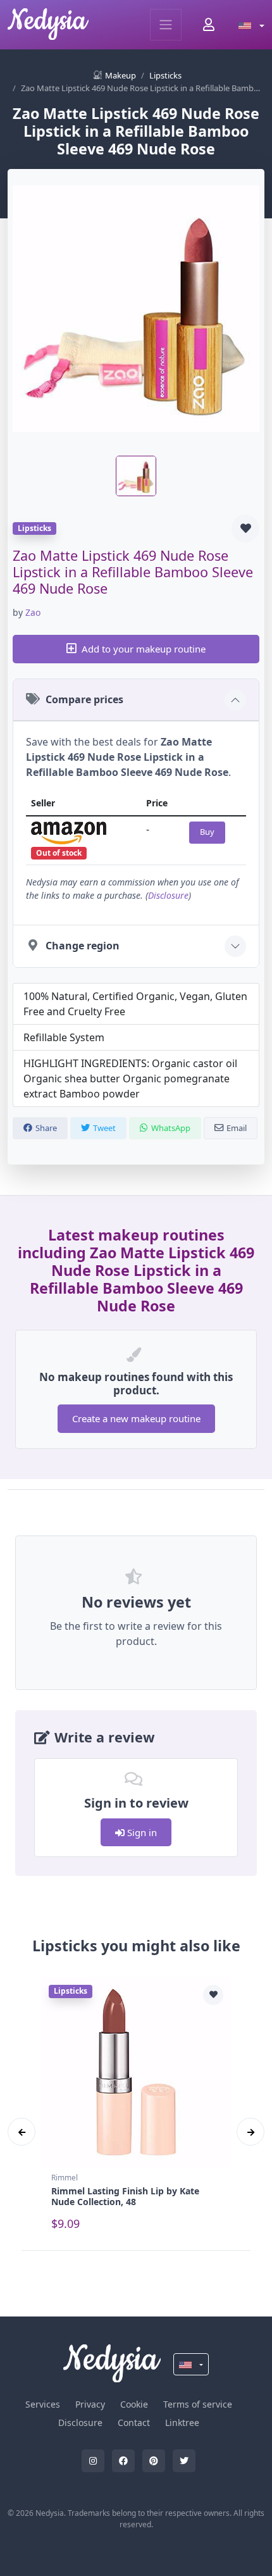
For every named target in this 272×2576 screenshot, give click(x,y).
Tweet (104, 1128)
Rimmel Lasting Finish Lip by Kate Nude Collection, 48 (125, 2196)
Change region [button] (83, 946)
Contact (134, 2423)
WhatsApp (171, 1128)
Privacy (90, 2404)
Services (43, 2404)
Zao (33, 612)
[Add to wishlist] (245, 528)
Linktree (182, 2423)
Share (46, 1128)
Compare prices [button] (84, 699)
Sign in (141, 1832)
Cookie (134, 2404)
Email (237, 1128)
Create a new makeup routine (136, 1418)
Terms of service (198, 2404)
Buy (207, 832)
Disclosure (168, 895)
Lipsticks (165, 75)
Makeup (121, 75)
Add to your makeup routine (144, 649)
